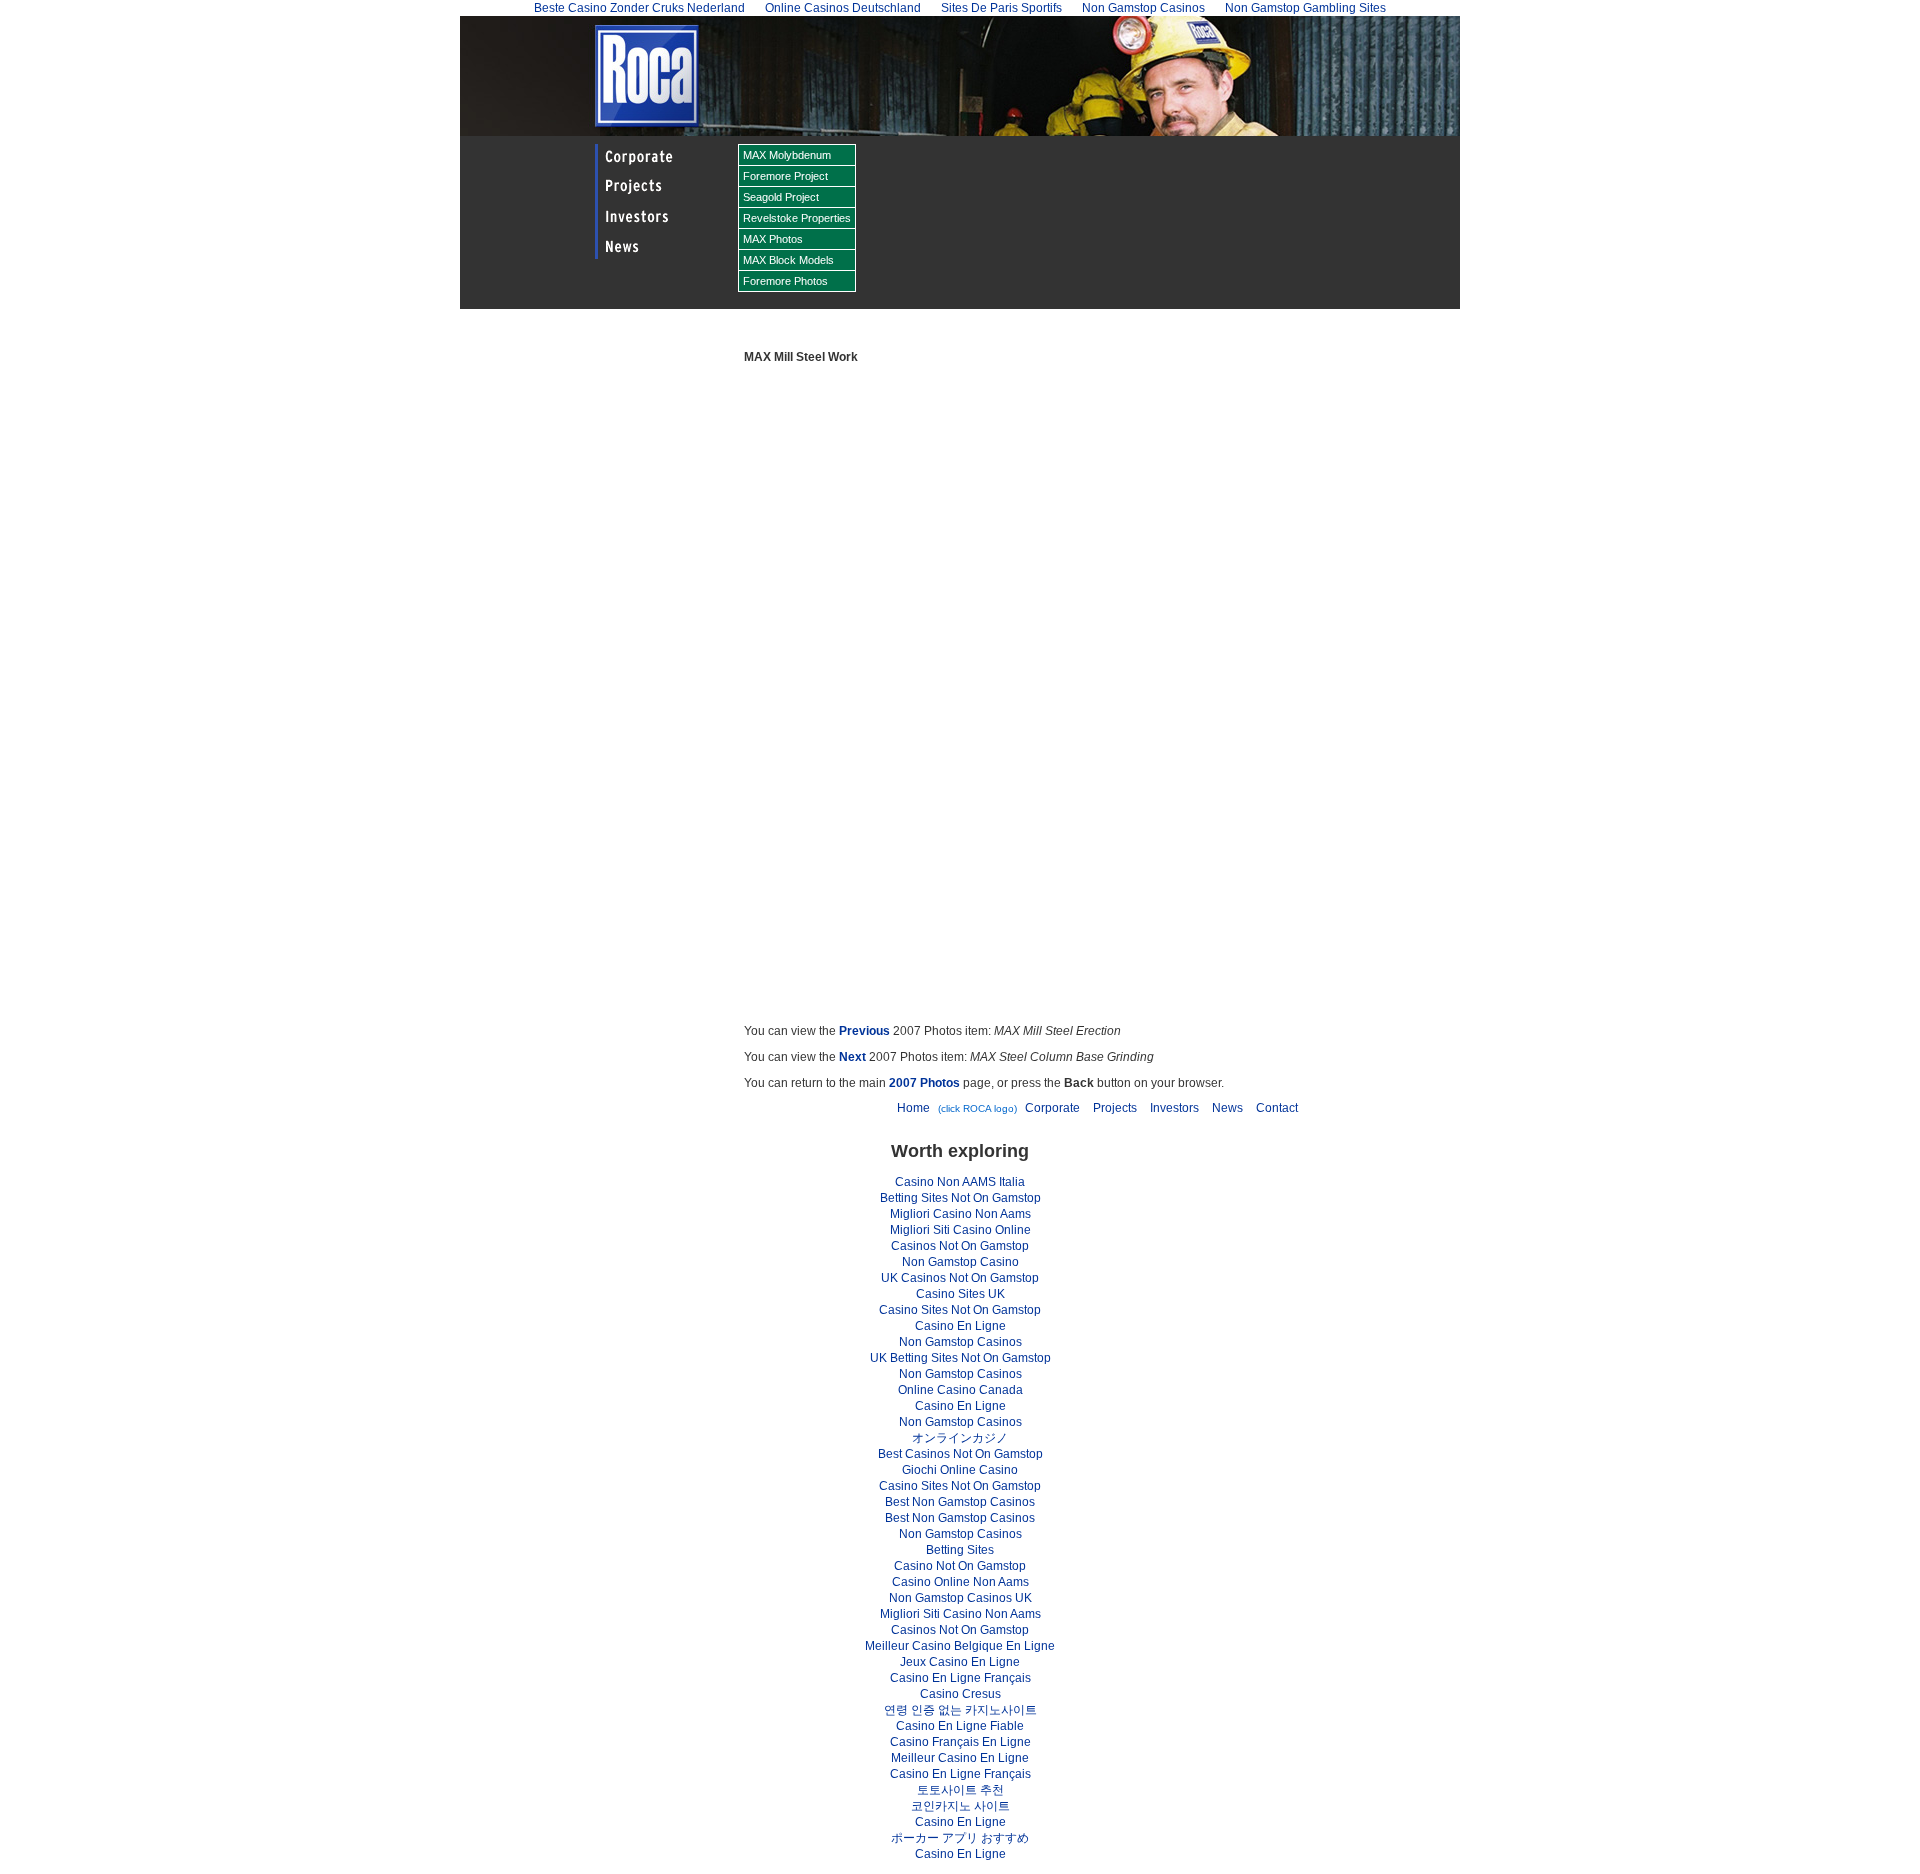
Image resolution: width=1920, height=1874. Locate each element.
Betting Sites (960, 1550)
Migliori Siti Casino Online (960, 1230)
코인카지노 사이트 (960, 1806)
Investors (1174, 1108)
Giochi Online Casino (960, 1470)
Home (913, 1108)
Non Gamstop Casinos (960, 1342)
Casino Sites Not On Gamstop (960, 1310)
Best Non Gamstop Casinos (960, 1502)
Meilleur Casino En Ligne (960, 1758)
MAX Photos (773, 239)
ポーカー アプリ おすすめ (960, 1838)
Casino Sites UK (960, 1294)
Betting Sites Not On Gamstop (960, 1198)
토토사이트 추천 (960, 1790)
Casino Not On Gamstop (960, 1566)
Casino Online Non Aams (960, 1582)
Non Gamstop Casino (960, 1262)
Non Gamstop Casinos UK (960, 1598)
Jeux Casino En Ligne (960, 1662)
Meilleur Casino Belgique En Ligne (960, 1646)
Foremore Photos (785, 281)
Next (852, 1057)
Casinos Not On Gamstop (960, 1246)
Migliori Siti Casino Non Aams (960, 1614)
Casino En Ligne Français (960, 1678)
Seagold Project (781, 197)
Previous (864, 1031)
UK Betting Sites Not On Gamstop (960, 1358)
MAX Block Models (788, 260)
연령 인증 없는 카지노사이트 (960, 1710)
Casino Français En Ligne (960, 1742)
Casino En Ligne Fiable (960, 1726)
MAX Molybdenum (787, 155)
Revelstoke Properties (797, 218)
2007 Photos (924, 1083)
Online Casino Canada (960, 1390)
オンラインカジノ (960, 1438)
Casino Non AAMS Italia (960, 1182)
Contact (1277, 1108)
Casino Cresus (960, 1694)
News (1227, 1108)
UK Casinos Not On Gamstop (960, 1278)
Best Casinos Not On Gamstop (960, 1454)
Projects (1115, 1108)
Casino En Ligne (960, 1326)
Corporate (1052, 1108)
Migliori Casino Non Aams (960, 1214)
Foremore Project (785, 176)
